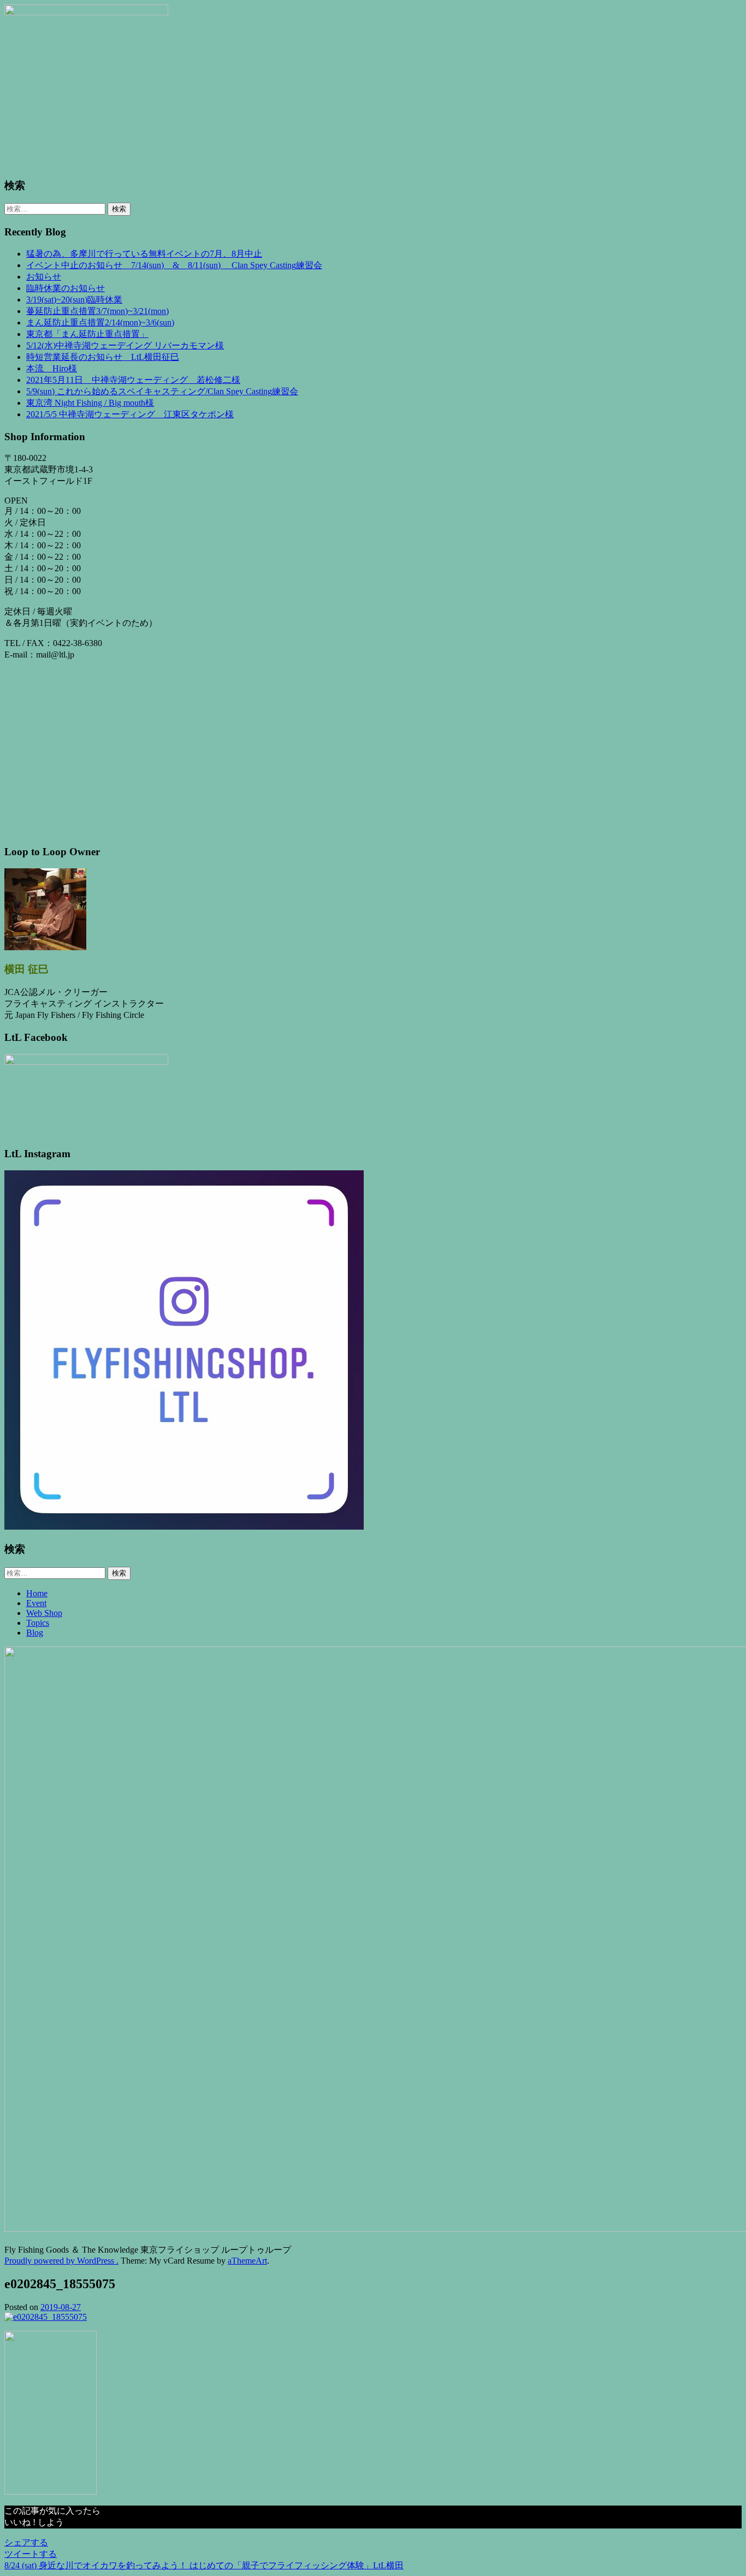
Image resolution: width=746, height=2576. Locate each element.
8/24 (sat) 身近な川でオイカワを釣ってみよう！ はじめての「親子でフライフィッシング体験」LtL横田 (204, 2565)
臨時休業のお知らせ (66, 288)
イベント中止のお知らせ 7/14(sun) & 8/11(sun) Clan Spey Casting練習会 (174, 265)
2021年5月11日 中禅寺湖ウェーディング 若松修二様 (133, 380)
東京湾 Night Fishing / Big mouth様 (90, 403)
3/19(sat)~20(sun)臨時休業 (74, 300)
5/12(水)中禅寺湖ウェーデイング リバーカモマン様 (125, 345)
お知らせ (44, 277)
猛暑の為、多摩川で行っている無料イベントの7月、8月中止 (144, 254)
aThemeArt (247, 2261)
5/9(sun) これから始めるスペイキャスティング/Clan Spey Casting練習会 (162, 391)
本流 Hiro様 (52, 368)
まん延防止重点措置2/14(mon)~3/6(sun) (100, 322)
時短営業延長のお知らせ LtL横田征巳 (103, 357)
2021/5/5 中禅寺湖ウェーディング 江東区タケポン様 (130, 414)
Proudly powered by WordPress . (61, 2261)
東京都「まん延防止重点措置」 (87, 334)
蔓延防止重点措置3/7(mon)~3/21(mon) (97, 311)
